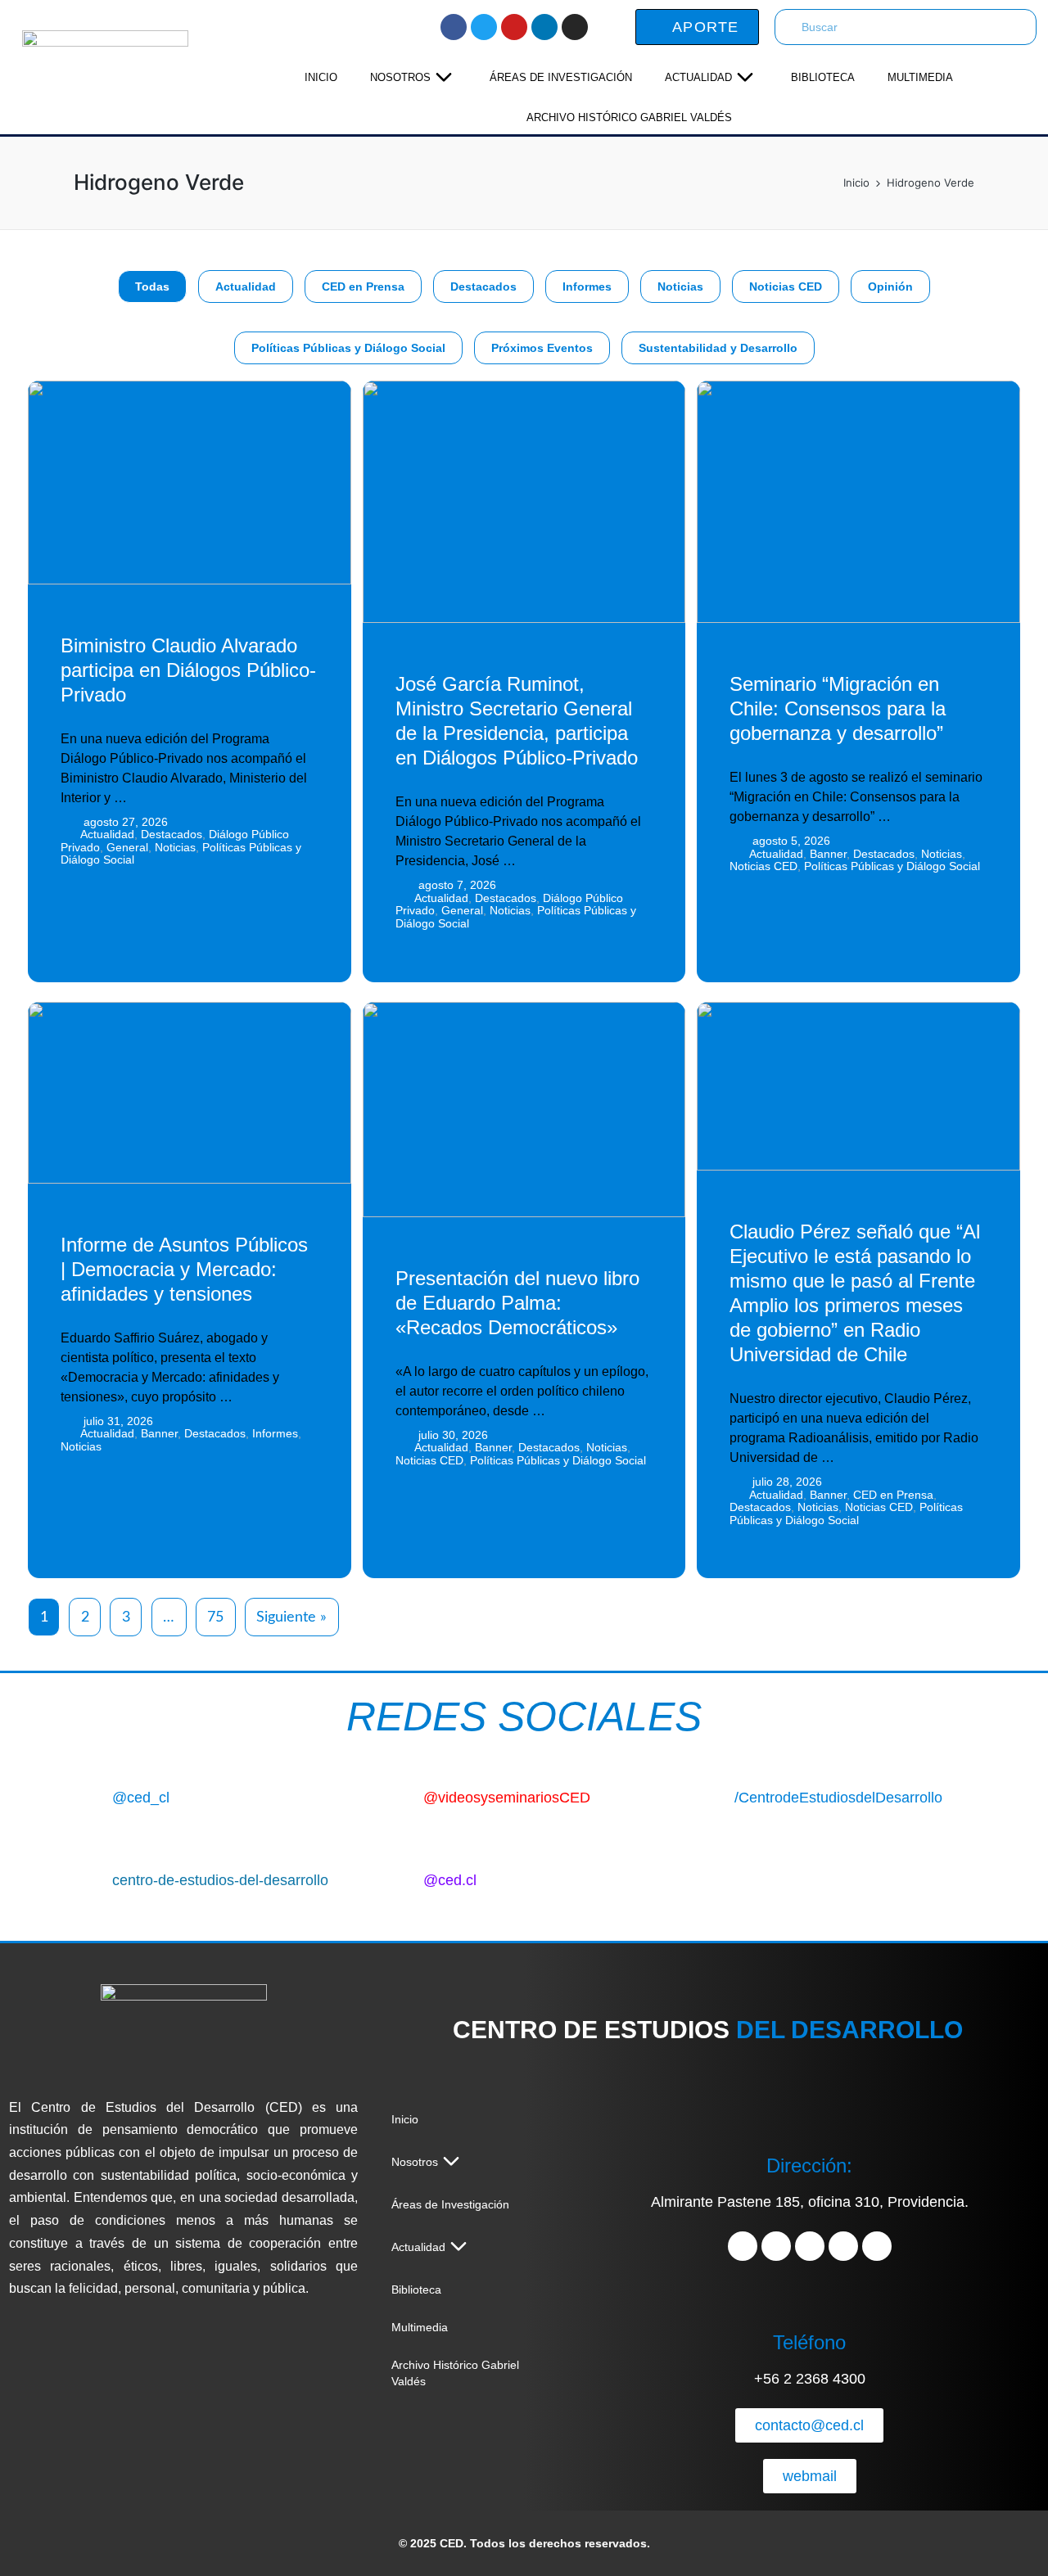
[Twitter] (484, 27)
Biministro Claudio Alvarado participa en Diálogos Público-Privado (188, 670)
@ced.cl (450, 1880)
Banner (828, 854)
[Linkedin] (544, 27)
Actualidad (698, 77)
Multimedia (920, 77)
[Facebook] (454, 27)
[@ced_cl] (87, 1794)
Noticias (680, 286)
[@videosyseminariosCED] (398, 1794)
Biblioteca (823, 77)
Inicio (321, 77)
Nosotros (400, 77)
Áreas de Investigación (561, 77)
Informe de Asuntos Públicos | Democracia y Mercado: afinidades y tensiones (184, 1269)
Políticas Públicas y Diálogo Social (348, 348)
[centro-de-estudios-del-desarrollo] (87, 1877)
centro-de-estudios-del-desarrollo (220, 1880)
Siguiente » (291, 1617)
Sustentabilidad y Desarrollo (718, 348)
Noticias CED (786, 286)
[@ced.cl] (398, 1877)
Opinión (890, 286)
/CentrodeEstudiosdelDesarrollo (838, 1798)
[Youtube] (514, 27)
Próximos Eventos (542, 348)
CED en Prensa (363, 286)
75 (215, 1617)
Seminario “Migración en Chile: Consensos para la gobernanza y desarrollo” (838, 708)
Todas (152, 286)
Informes (587, 286)
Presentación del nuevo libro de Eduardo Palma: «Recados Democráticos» (517, 1303)
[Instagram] (575, 27)
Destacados (483, 286)
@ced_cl (141, 1798)
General (127, 847)
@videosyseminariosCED (507, 1798)
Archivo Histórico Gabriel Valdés (629, 117)
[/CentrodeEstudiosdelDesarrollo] (709, 1794)
